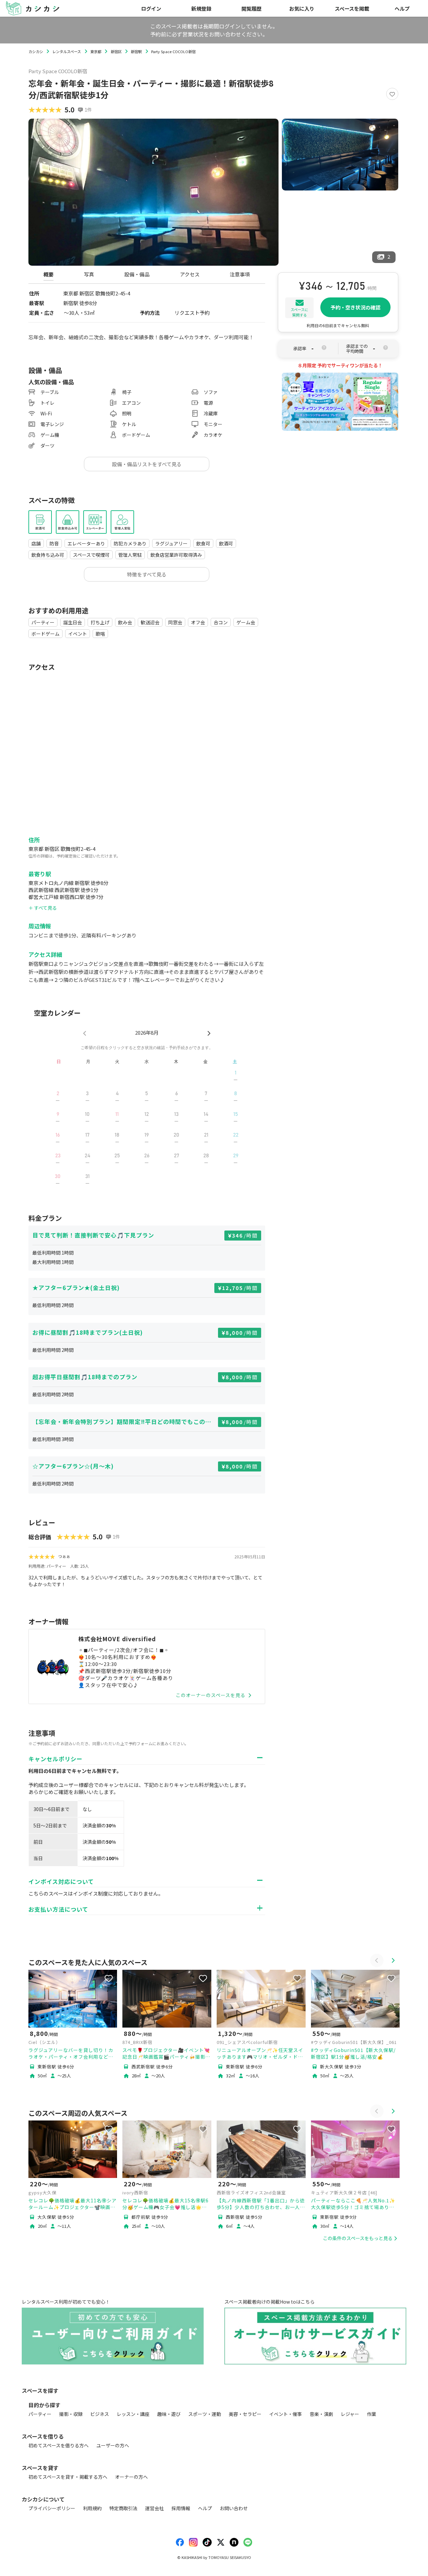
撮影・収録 (71, 2414)
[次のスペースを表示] (393, 1960)
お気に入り (302, 8)
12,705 (240, 1288)
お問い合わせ (234, 2508)
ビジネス (100, 2414)
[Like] (392, 94)
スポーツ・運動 (205, 2414)
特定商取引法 (123, 2508)
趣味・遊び (169, 2414)
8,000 (242, 1333)
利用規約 (92, 2508)
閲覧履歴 (251, 8)
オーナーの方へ (131, 2477)
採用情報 (181, 2508)
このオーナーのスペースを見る (211, 1695)
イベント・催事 (286, 2414)
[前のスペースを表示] (377, 1960)
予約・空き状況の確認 (355, 307)
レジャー (350, 2414)
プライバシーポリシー (52, 2508)
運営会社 (154, 2508)
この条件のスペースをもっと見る (358, 2238)
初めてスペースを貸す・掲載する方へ (68, 2477)
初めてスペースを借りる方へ (59, 2445)
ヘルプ (402, 8)
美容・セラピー (245, 2414)
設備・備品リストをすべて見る (147, 464)
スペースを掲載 (352, 8)
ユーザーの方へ (113, 2445)
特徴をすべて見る (147, 574)
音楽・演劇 (321, 2414)
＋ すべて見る (43, 908)
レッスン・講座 (133, 2414)
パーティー (40, 2414)
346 (245, 1235)
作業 (371, 2414)
